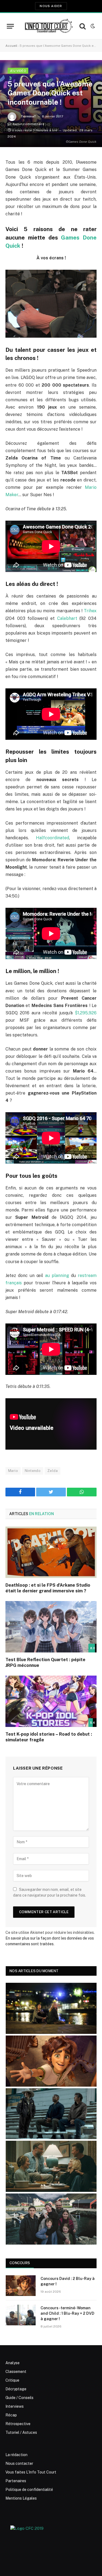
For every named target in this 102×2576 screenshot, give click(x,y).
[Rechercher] (83, 26)
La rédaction (16, 2455)
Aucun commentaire (28, 124)
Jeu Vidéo (18, 71)
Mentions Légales (21, 2498)
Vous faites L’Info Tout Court (31, 2472)
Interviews (15, 2406)
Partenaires (16, 2481)
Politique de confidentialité (29, 2490)
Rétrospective (18, 2424)
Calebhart (67, 618)
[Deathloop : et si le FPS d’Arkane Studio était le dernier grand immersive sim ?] (51, 1552)
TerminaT (28, 116)
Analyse (13, 2363)
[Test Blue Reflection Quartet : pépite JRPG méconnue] (51, 1627)
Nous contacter (19, 2463)
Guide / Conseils (19, 2398)
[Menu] (10, 26)
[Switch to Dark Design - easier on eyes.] (92, 26)
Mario (13, 1471)
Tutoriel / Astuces (21, 2432)
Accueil (11, 46)
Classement (16, 2372)
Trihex (90, 611)
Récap (11, 2415)
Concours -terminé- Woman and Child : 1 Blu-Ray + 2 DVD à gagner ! (67, 2313)
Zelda (52, 1471)
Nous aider (51, 6)
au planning (57, 1275)
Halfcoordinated (52, 838)
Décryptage (16, 2389)
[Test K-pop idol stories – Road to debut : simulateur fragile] (51, 1701)
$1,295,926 (86, 1013)
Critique (12, 2380)
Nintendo (33, 1471)
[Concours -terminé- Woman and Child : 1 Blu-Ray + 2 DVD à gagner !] (21, 2315)
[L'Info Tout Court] (48, 26)
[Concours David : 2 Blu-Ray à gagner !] (21, 2286)
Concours (20, 2263)
